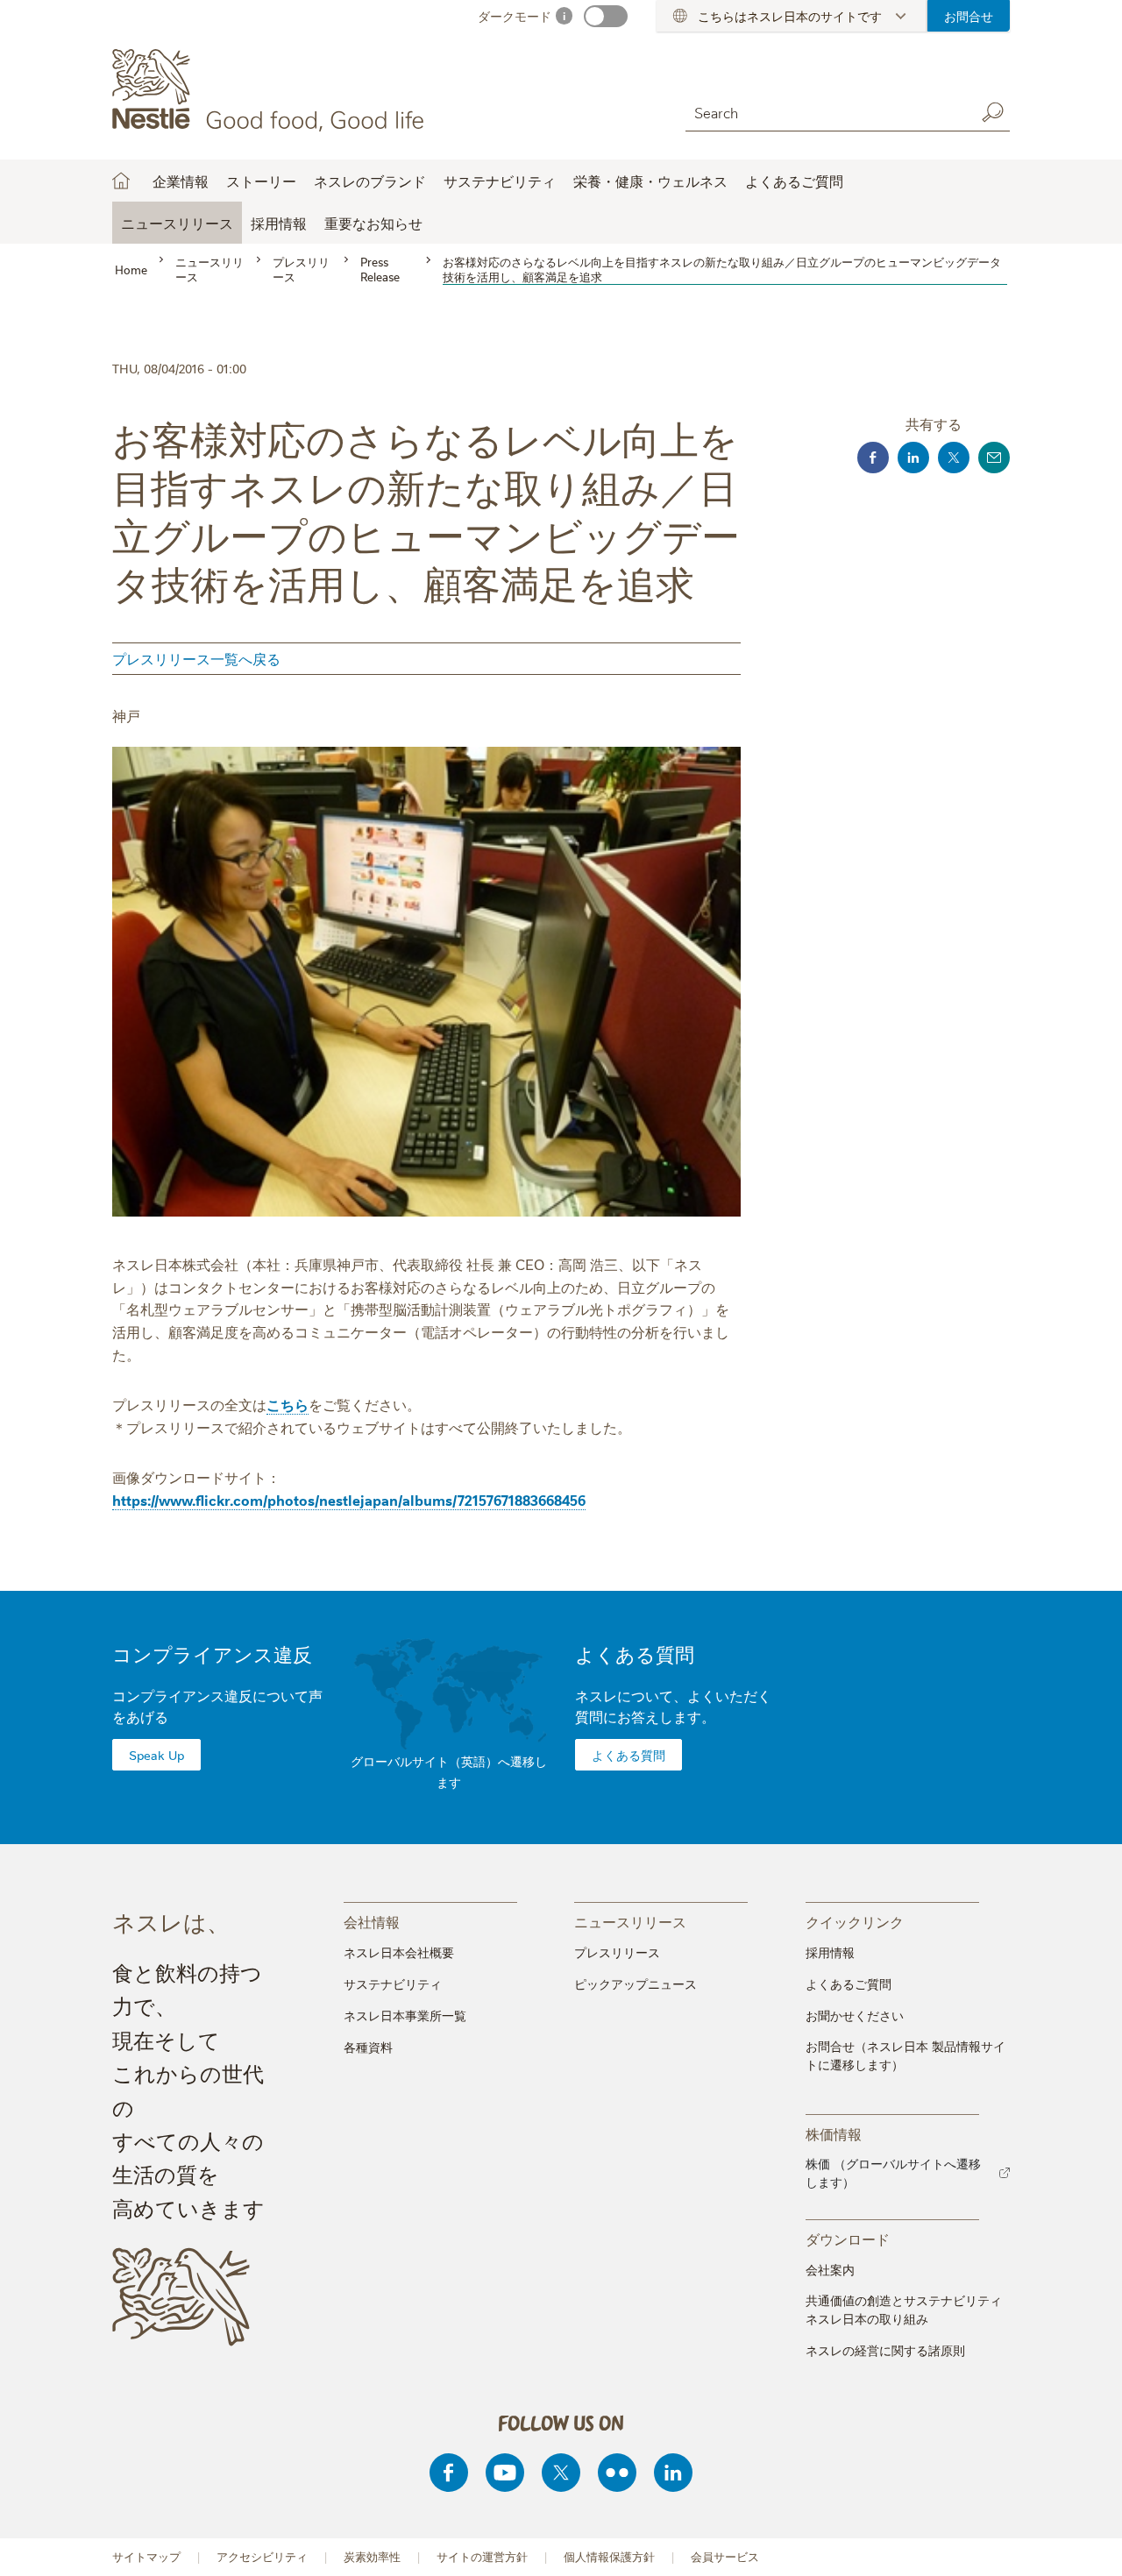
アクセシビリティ (262, 2556)
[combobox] (826, 112)
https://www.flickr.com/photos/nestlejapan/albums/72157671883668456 (349, 1500)
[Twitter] (561, 2473)
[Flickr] (617, 2473)
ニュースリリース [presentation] (630, 1921)
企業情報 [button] (181, 181)
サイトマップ (146, 2556)
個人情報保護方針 (609, 2556)
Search (992, 112)
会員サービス (725, 2556)
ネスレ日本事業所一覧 (405, 2015)
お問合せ (969, 16)
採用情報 (830, 1952)
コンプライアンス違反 (212, 1653)
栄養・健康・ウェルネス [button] (650, 181)
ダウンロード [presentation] (848, 2238)
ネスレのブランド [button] (370, 181)
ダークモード (515, 16)
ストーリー (261, 181)
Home (121, 181)
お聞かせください (855, 2015)
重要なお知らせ (373, 223)
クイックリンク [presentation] (855, 1921)
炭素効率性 (372, 2556)
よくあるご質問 (794, 181)
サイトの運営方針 (482, 2556)
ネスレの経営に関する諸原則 (885, 2350)
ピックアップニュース (636, 1983)
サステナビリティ (393, 1983)
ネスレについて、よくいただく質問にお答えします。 (673, 1706)
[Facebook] (449, 2473)
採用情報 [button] (279, 223)
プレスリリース (617, 1952)
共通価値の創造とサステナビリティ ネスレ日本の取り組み (904, 2309)
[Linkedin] (673, 2473)
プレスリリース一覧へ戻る (196, 658)
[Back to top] (1087, 2545)
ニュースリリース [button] (177, 223)
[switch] (606, 16)
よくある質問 (635, 1653)
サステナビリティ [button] (500, 181)
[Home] (271, 90)
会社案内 (830, 2269)
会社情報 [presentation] (372, 1921)
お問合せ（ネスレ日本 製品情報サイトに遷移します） (905, 2055)
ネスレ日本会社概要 (399, 1952)
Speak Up (156, 1755)
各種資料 (368, 2047)
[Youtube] (505, 2473)
